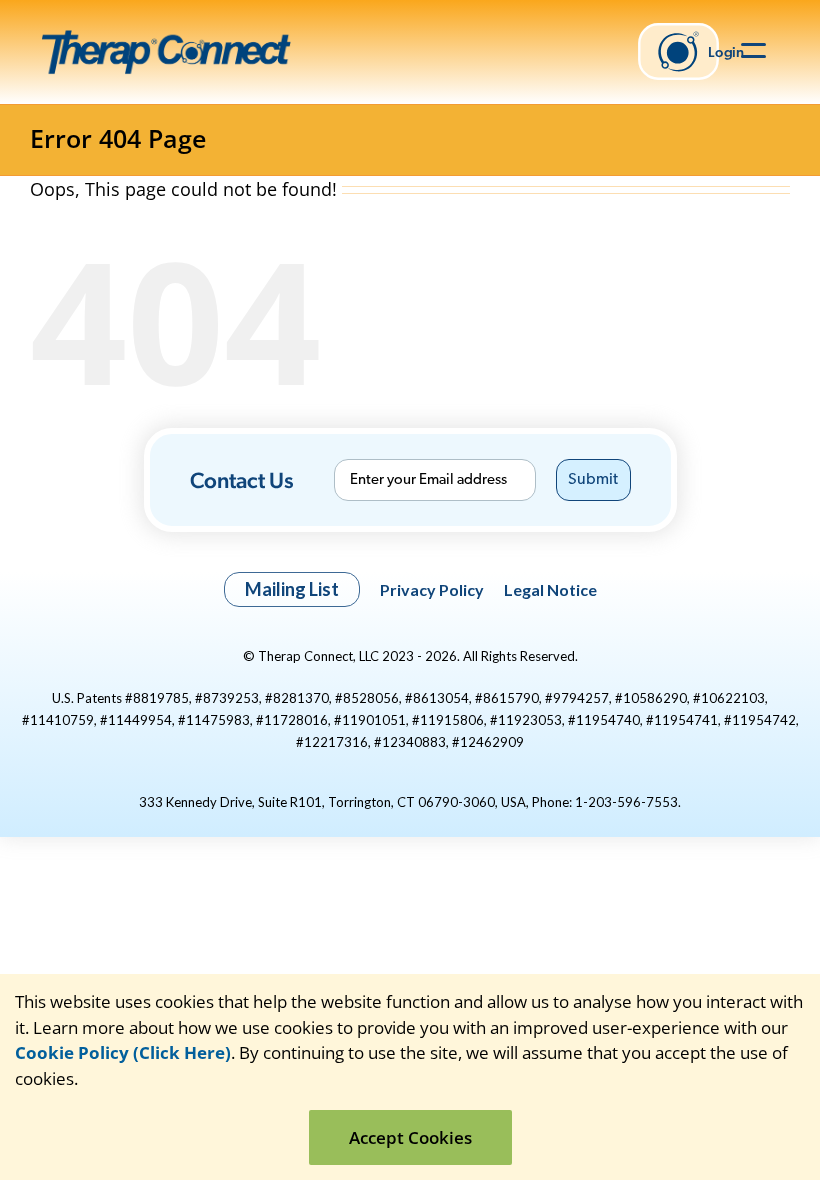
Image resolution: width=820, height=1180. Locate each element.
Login (714, 51)
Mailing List (292, 589)
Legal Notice (550, 589)
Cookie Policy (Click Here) (123, 1052)
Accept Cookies (410, 1137)
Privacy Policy (432, 589)
